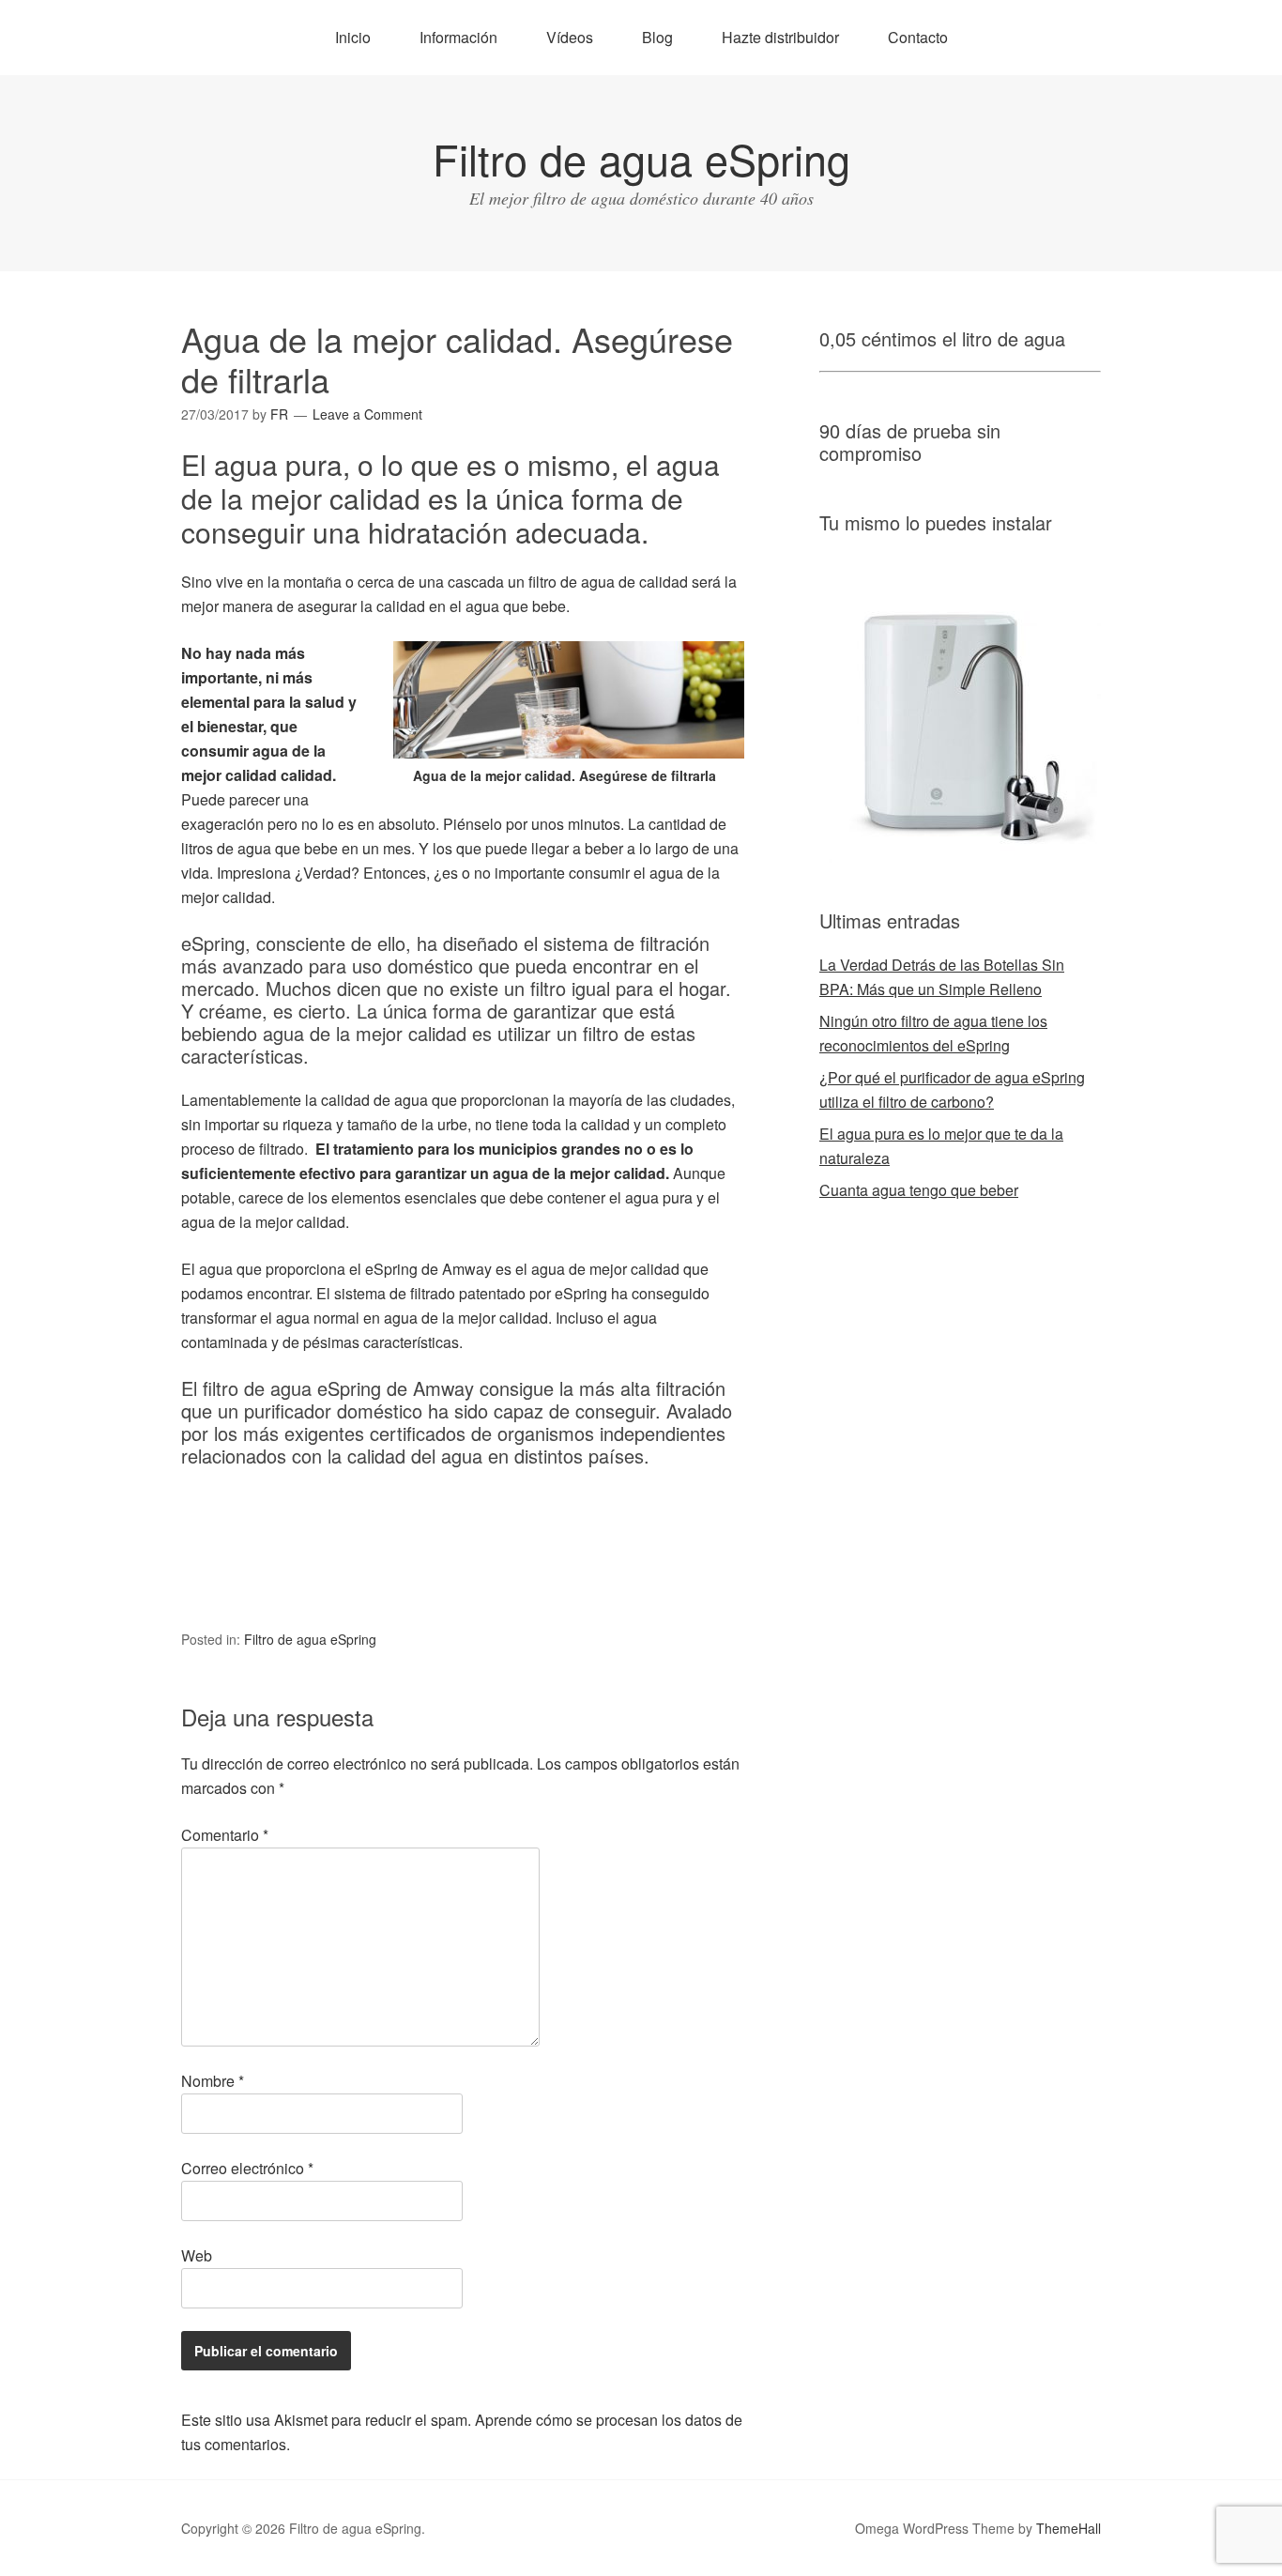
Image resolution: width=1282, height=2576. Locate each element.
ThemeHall (1068, 2528)
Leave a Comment (367, 414)
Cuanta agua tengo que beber (919, 1190)
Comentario (225, 1835)
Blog (657, 37)
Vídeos (570, 37)
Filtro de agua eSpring (641, 158)
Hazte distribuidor (780, 37)
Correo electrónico (247, 2168)
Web (197, 2255)
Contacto (918, 37)
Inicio (353, 37)
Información (458, 37)
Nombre (213, 2081)
